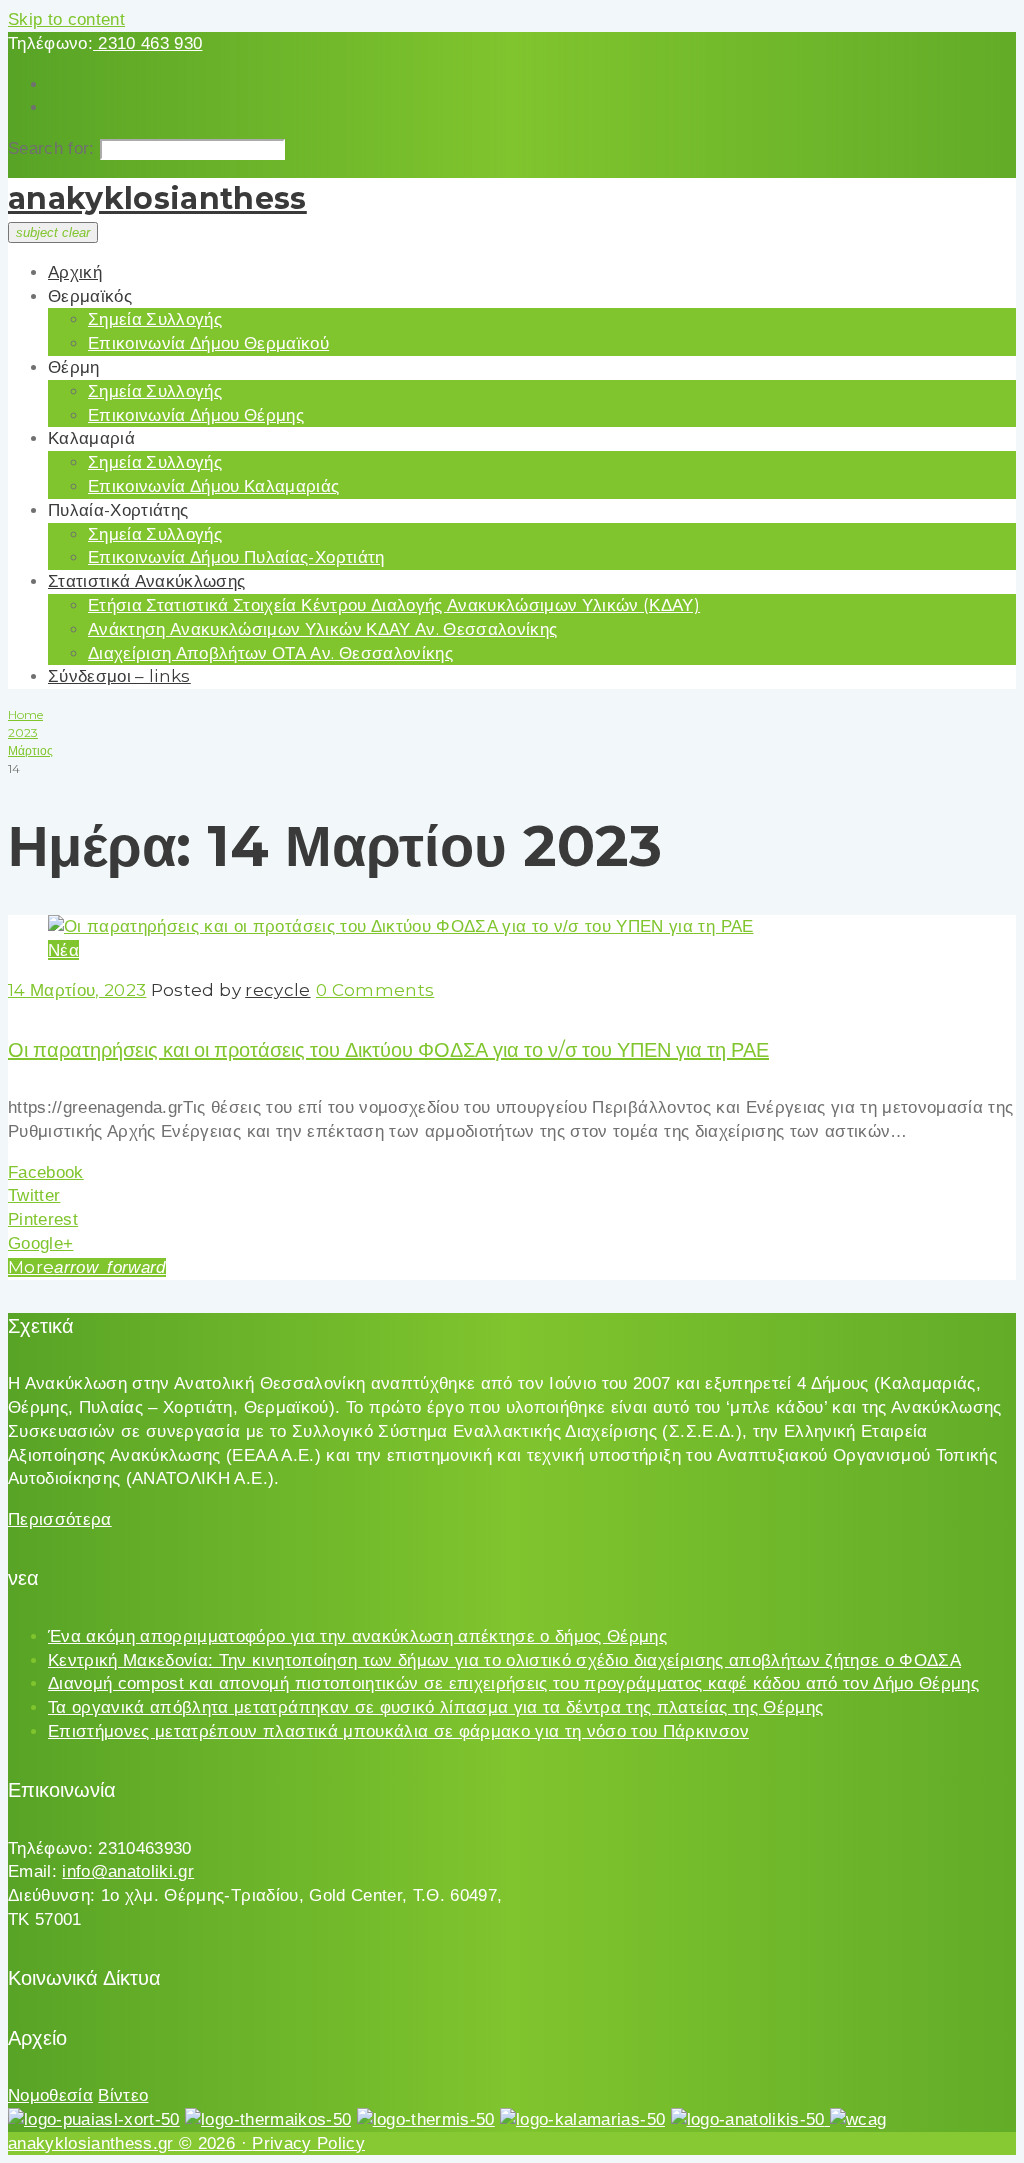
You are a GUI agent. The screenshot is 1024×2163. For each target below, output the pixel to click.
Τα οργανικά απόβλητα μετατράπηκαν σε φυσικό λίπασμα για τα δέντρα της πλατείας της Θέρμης (435, 1707)
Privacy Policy (308, 2143)
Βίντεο (123, 2095)
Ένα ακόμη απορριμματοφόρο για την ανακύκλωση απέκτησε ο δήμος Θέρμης (357, 1636)
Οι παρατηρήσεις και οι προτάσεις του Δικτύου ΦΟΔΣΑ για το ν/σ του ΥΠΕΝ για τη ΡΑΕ (388, 1050)
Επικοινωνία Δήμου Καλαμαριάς (214, 486)
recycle (277, 990)
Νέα (63, 950)
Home (25, 714)
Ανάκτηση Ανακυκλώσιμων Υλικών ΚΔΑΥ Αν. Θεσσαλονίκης (322, 629)
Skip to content (66, 19)
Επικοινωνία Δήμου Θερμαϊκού (208, 343)
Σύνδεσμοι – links (119, 676)
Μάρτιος (30, 750)
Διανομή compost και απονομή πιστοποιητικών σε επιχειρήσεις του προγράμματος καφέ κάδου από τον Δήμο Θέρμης (513, 1683)
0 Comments (375, 990)
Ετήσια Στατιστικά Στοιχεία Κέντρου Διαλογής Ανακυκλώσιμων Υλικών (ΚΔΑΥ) (394, 605)
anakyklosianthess (157, 198)
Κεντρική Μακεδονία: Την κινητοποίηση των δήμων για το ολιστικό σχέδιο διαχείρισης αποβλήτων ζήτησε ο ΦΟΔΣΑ (504, 1660)
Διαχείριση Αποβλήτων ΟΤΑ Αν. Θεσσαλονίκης (270, 653)
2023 (23, 732)
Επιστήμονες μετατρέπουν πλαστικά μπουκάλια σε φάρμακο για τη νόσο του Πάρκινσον (398, 1731)
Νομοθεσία (50, 2095)
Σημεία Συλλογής (155, 319)
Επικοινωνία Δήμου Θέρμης (196, 415)
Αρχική (75, 272)
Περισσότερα (60, 1519)
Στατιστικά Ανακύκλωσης (146, 581)
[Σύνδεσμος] (401, 926)
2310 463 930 (147, 43)
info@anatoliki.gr (128, 1871)
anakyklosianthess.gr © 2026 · (130, 2143)
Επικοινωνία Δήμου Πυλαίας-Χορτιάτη (236, 557)
